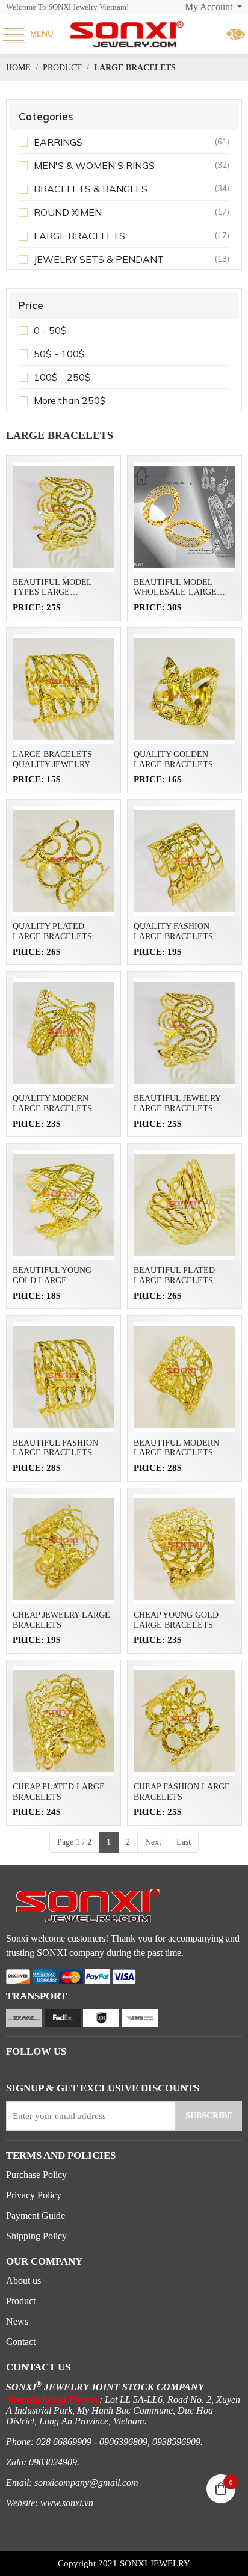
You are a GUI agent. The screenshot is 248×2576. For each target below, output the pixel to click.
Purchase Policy (36, 2175)
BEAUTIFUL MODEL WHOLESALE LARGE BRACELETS (175, 588)
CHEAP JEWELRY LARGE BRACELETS (61, 1620)
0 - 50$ (50, 330)
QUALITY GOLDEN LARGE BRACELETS (173, 759)
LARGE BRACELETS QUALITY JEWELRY (52, 759)
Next (153, 1842)
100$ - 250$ (62, 377)
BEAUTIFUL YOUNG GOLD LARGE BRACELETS (52, 1276)
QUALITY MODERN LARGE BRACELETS (52, 1103)
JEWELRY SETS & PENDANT (99, 259)
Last (184, 1842)
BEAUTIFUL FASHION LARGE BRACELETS (55, 1448)
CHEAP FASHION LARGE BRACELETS (182, 1792)
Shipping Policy (36, 2236)
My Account (210, 7)
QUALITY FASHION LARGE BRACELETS (173, 931)
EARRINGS (58, 142)
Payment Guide (36, 2216)
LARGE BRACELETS (79, 236)
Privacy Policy (34, 2195)
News (17, 2321)
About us (23, 2280)
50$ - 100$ (59, 354)
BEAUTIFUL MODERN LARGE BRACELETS (176, 1448)
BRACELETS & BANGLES (91, 189)
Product (21, 2301)
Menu (42, 34)
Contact (21, 2342)
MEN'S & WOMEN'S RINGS (94, 165)
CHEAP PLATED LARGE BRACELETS (59, 1792)
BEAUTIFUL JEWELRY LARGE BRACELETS (177, 1103)
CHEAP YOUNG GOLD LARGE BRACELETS (176, 1620)
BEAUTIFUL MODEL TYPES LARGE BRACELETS (52, 588)
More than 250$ (70, 400)
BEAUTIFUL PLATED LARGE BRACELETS (174, 1275)
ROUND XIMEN (68, 212)
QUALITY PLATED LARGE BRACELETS (52, 931)
